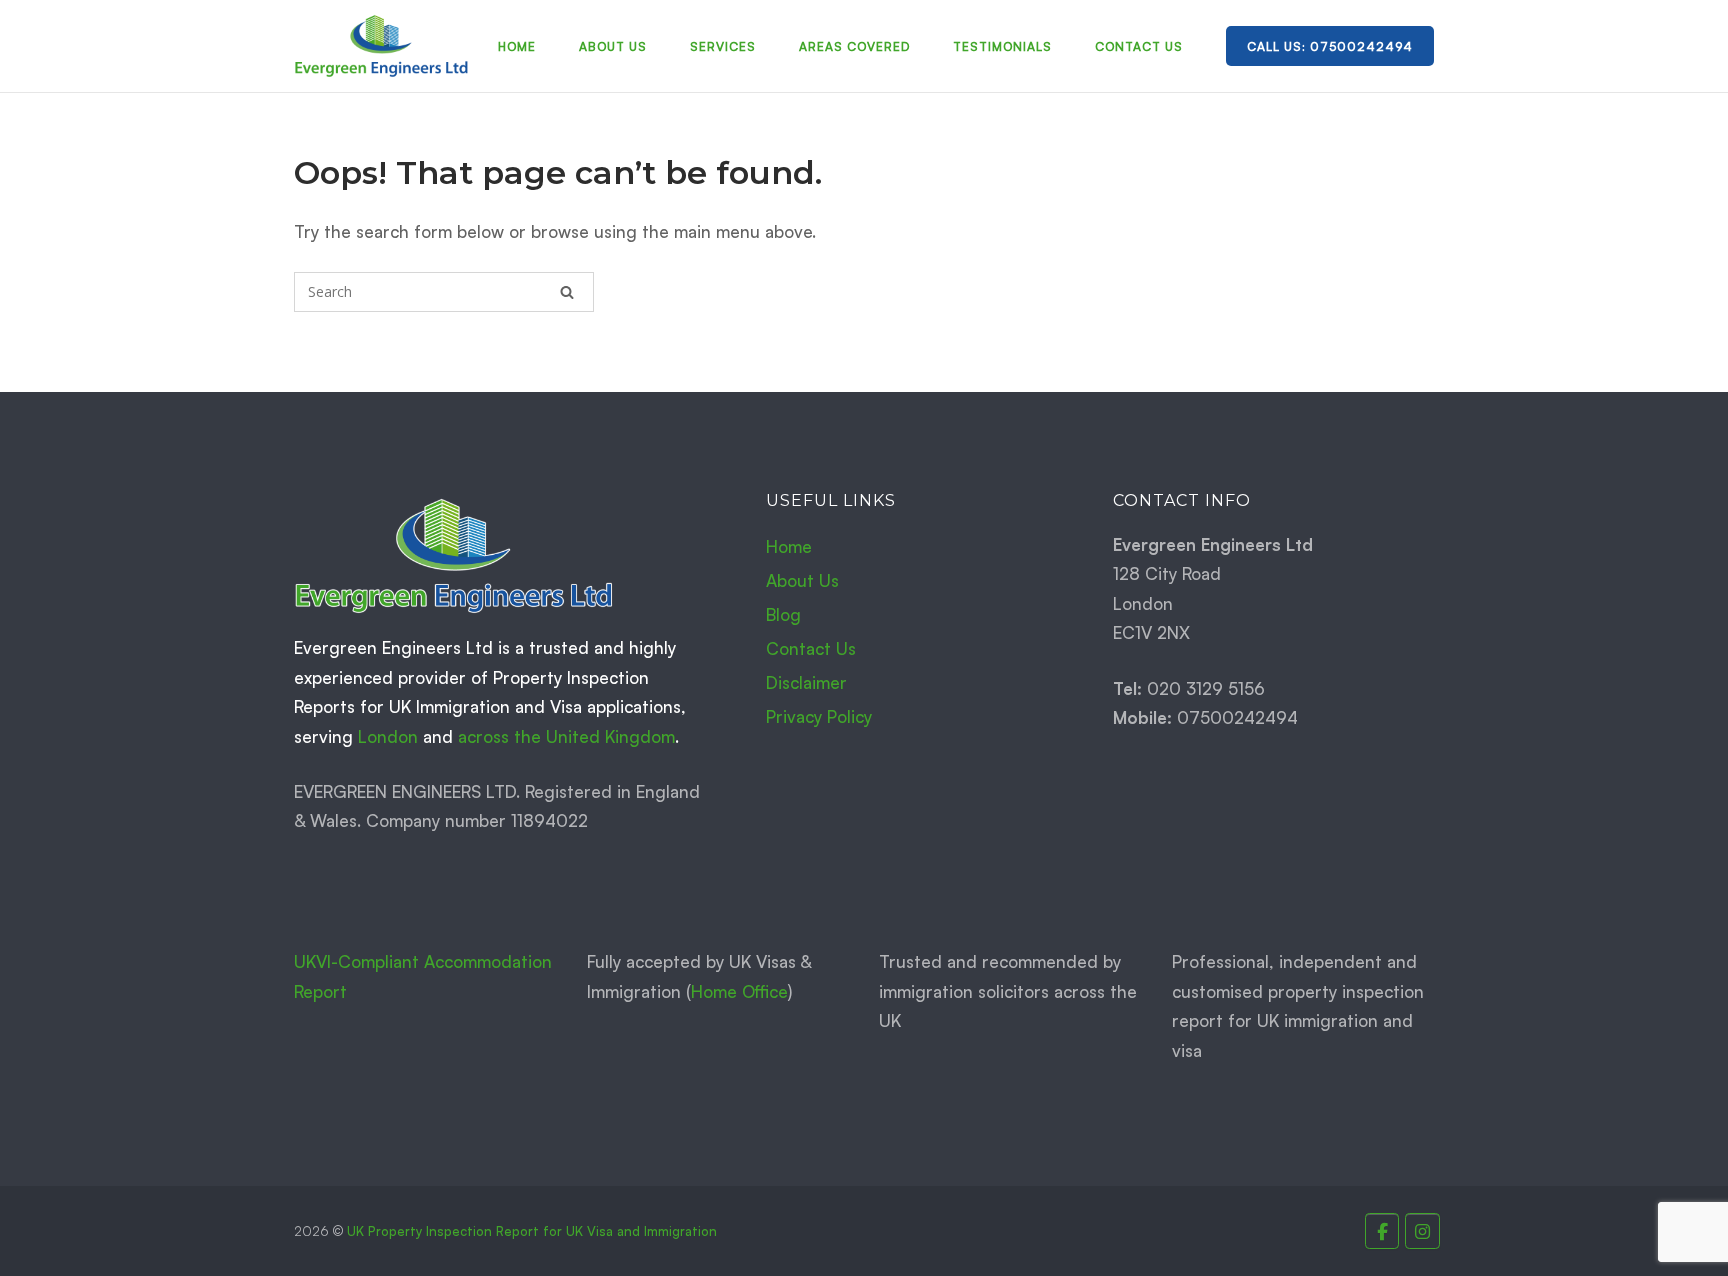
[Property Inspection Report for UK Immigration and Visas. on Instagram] (1422, 1231)
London (388, 736)
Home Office (739, 991)
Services (723, 46)
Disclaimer (806, 682)
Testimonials (1002, 46)
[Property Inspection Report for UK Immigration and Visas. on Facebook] (1382, 1231)
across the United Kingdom (566, 736)
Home (517, 46)
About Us (613, 46)
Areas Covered (854, 46)
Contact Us (1139, 46)
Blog (783, 614)
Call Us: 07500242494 (1330, 46)
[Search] (567, 292)
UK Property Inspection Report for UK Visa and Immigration (532, 1231)
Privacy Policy (819, 716)
